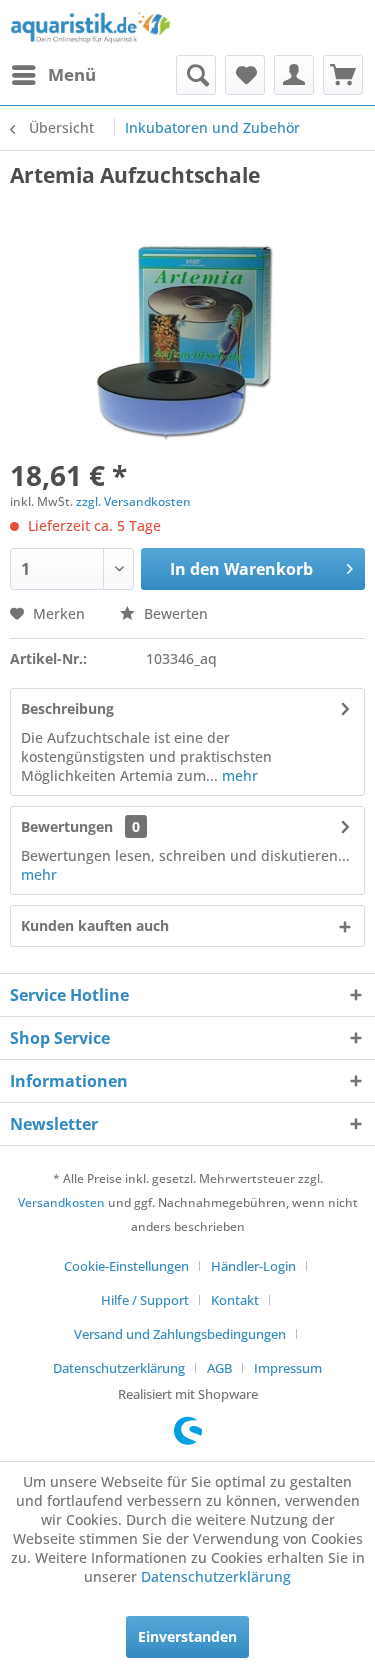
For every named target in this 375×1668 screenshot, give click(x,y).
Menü (72, 74)
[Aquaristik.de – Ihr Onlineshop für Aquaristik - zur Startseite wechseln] (90, 27)
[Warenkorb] (343, 75)
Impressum (288, 1368)
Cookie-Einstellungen (126, 1266)
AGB (219, 1368)
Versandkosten (61, 1202)
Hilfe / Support (145, 1300)
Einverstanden (187, 1636)
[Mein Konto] (294, 75)
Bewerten (174, 613)
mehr (238, 775)
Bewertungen (67, 826)
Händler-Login (253, 1266)
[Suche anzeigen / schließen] (196, 75)
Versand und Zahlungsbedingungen (180, 1334)
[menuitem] (53, 75)
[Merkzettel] (245, 75)
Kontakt (235, 1300)
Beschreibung (67, 708)
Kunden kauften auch (95, 925)
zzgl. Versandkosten (133, 501)
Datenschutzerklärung (119, 1368)
